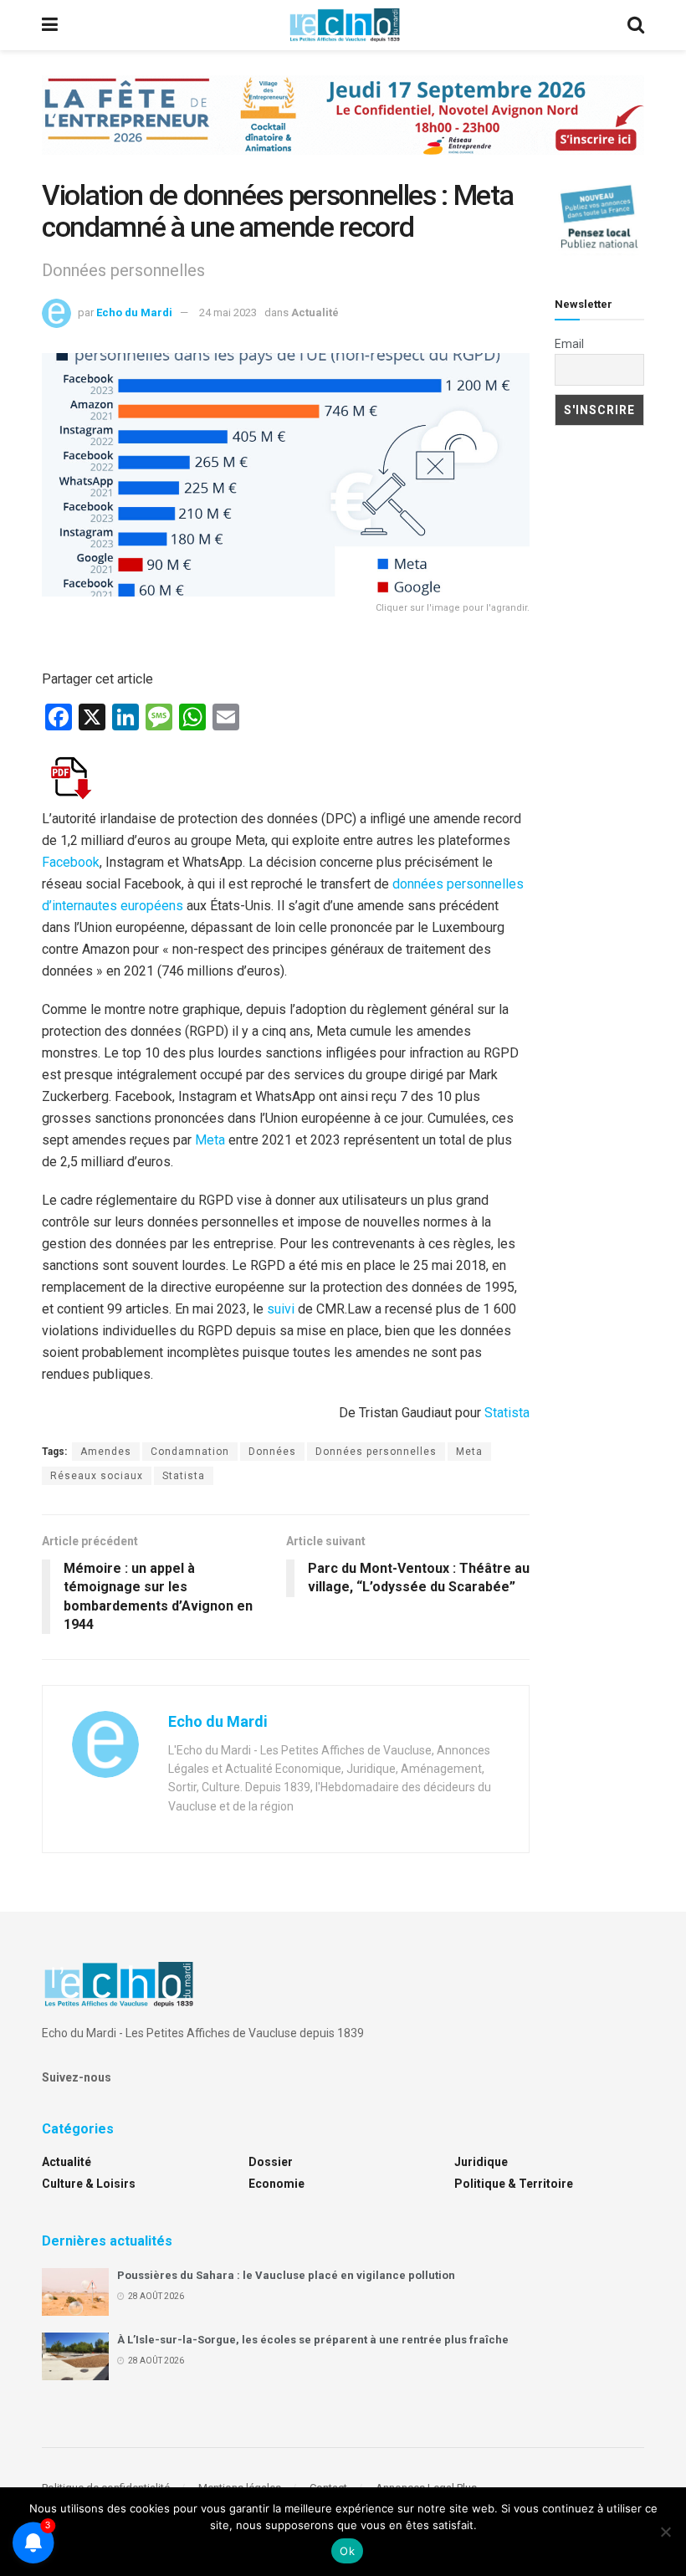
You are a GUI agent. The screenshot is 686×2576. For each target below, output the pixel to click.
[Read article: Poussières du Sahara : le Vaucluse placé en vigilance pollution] (75, 2292)
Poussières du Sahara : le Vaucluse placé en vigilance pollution (286, 2275)
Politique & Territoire (514, 2184)
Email (569, 344)
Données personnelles (376, 1452)
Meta (210, 1140)
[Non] (665, 2532)
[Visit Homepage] (345, 25)
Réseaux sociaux (97, 1476)
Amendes (106, 1452)
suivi (281, 1309)
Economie (276, 2184)
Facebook (71, 862)
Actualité (315, 312)
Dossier (271, 2162)
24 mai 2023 (228, 312)
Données (272, 1452)
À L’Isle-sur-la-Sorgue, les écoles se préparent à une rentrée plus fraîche (313, 2340)
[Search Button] (636, 25)
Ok (347, 2551)
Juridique (481, 2162)
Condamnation (190, 1452)
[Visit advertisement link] (343, 128)
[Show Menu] (50, 25)
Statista (507, 1413)
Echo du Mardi (134, 312)
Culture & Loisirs (89, 2184)
